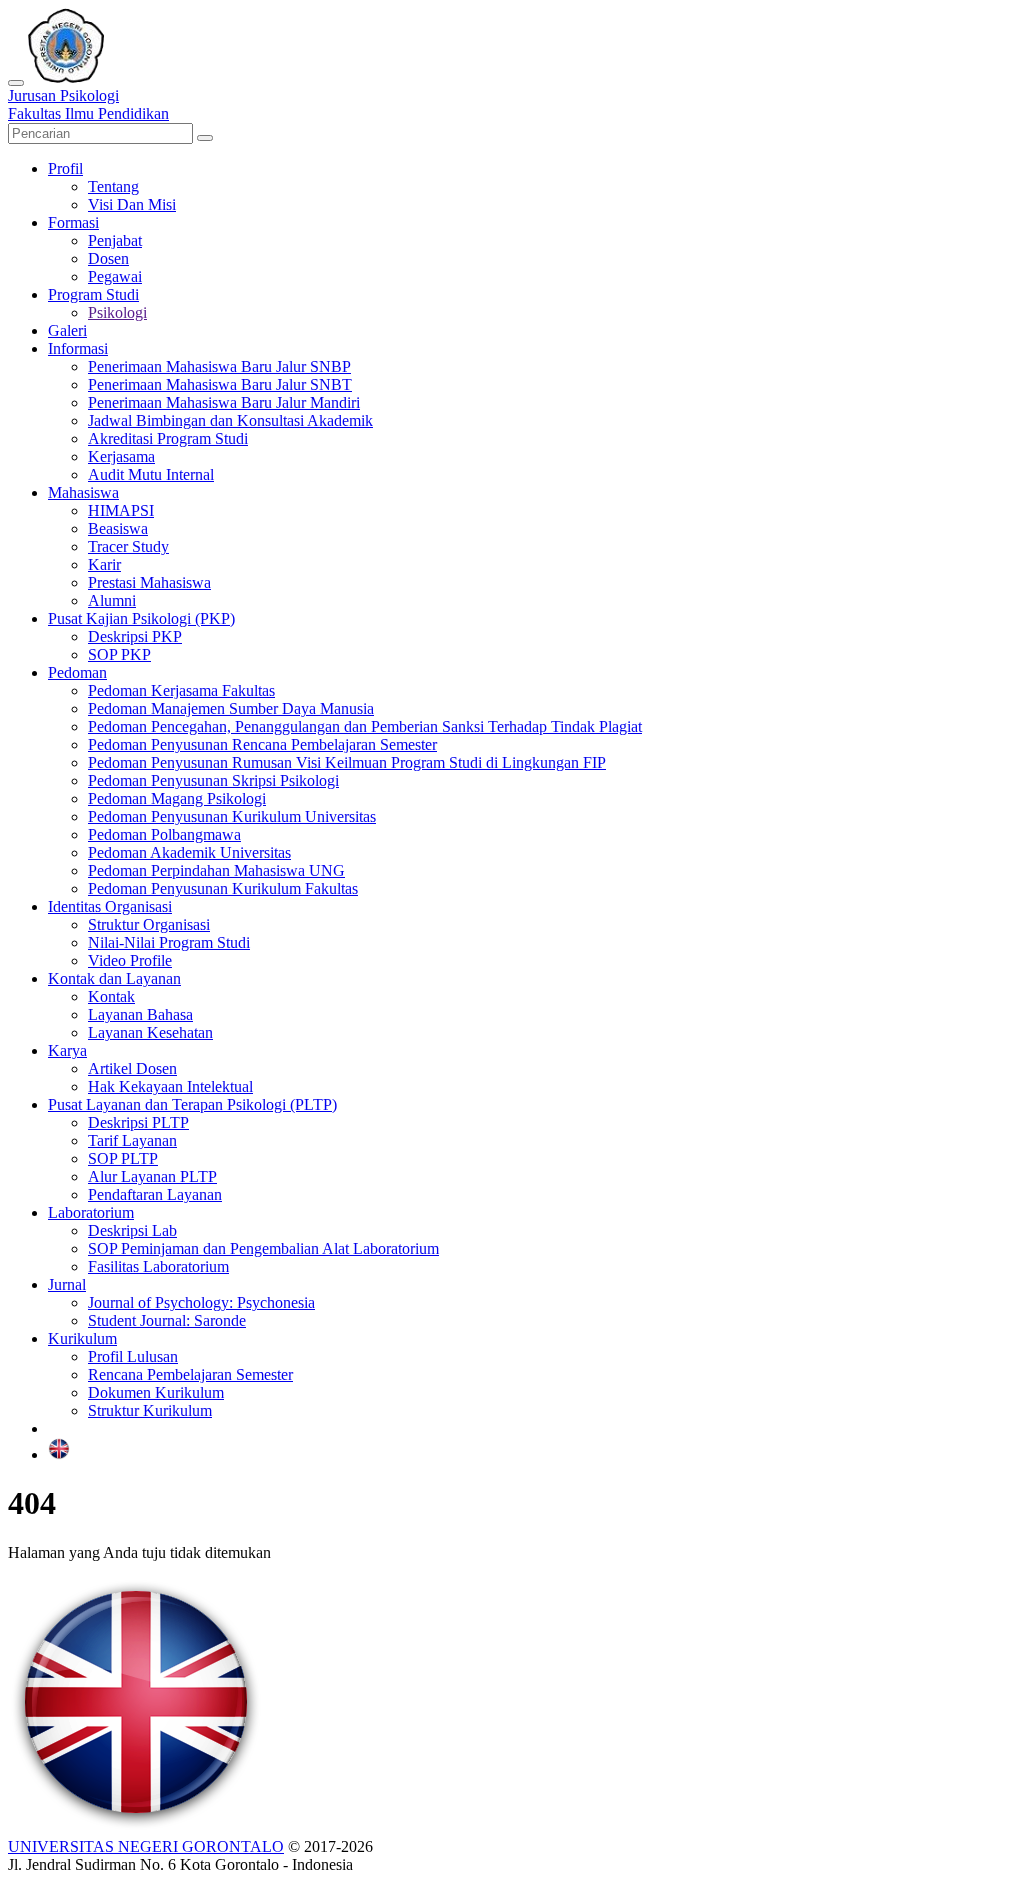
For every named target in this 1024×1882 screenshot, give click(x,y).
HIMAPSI (121, 510)
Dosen (108, 258)
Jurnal (67, 1284)
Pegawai (115, 276)
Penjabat (115, 240)
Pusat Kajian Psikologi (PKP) (141, 618)
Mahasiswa (83, 492)
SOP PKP (119, 654)
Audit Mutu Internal (151, 474)
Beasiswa (118, 528)
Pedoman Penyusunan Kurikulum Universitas (232, 816)
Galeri (67, 330)
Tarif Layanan (132, 1140)
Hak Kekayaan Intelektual (170, 1086)
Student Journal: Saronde (167, 1320)
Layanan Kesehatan (150, 1032)
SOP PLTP (123, 1158)
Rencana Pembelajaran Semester (190, 1374)
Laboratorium (91, 1212)
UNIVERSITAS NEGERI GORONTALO (146, 1846)
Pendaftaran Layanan (155, 1194)
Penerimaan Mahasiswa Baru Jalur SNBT (220, 384)
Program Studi (93, 294)
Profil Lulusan (133, 1356)
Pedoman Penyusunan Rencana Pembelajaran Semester (262, 744)
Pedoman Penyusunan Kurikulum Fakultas (223, 888)
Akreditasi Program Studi (168, 438)
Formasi (73, 222)
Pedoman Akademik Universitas (189, 852)
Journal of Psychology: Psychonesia (201, 1302)
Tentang (113, 186)
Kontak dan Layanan (114, 978)
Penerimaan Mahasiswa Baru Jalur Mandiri (224, 402)
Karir (104, 564)
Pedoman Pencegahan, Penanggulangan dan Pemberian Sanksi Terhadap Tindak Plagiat (365, 726)
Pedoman (77, 672)
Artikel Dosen (132, 1068)
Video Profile (130, 960)
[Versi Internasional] (59, 1454)
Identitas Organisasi (110, 906)
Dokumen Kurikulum (156, 1392)
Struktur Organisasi (149, 924)
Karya (67, 1050)
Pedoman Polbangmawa (164, 834)
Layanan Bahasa (140, 1014)
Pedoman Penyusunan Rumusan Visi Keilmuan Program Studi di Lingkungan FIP (347, 762)
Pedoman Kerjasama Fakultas (181, 690)
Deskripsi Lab (132, 1230)
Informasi (78, 348)
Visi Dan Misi (132, 204)
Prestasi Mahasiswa (149, 582)
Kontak (111, 996)
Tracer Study (128, 546)
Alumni (112, 600)
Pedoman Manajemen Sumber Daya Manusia (231, 708)
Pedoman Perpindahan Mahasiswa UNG (216, 870)
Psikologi (117, 312)
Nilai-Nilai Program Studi (169, 942)
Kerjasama (121, 456)
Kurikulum (82, 1338)
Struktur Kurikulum (150, 1410)
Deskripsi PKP (135, 636)
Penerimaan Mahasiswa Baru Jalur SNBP (219, 366)
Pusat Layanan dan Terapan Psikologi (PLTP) (192, 1104)
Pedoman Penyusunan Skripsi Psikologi (213, 780)
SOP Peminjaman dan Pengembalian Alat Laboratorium (263, 1248)
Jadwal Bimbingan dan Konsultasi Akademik (230, 420)
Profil (65, 168)
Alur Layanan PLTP (152, 1176)
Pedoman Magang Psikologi (177, 798)
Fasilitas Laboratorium (158, 1266)
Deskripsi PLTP (138, 1122)
